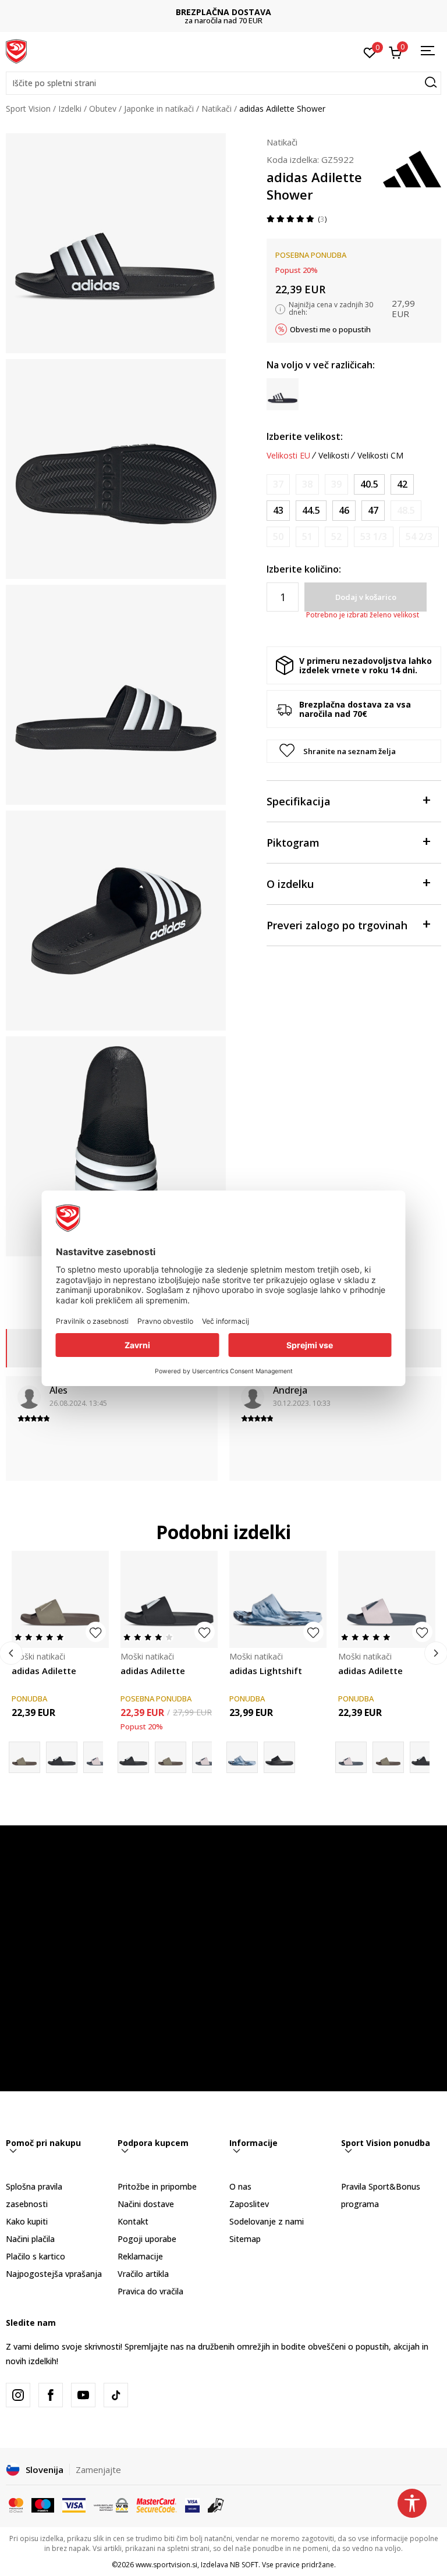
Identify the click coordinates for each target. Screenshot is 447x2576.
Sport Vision (28, 109)
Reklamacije (140, 2256)
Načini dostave (146, 2204)
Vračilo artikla (143, 2274)
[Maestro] (43, 2504)
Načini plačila (30, 2239)
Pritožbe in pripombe (157, 2186)
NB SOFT (244, 2565)
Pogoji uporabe (147, 2239)
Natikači (217, 109)
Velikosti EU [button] (288, 456)
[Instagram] (18, 2395)
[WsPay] (111, 2504)
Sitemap (245, 2239)
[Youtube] (83, 2395)
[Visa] (74, 2504)
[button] (223, 83)
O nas (240, 2186)
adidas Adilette (44, 1671)
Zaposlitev (249, 2204)
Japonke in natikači (159, 109)
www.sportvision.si (166, 2565)
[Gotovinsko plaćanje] (216, 2504)
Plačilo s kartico (36, 2256)
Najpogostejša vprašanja (54, 2274)
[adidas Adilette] (60, 1599)
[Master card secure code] (157, 2504)
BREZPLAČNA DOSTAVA (223, 12)
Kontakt (133, 2221)
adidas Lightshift (266, 1671)
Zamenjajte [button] (98, 2470)
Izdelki (70, 109)
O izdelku (290, 884)
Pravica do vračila (150, 2291)
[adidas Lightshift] (278, 1599)
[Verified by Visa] (192, 2504)
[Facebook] (51, 2395)
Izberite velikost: (305, 436)
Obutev (103, 109)
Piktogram (293, 843)
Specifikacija (299, 801)
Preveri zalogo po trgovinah (337, 925)
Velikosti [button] (334, 456)
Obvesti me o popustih (330, 329)
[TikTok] (116, 2395)
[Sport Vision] (16, 51)
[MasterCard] (16, 2504)
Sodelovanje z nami (267, 2221)
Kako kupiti (27, 2221)
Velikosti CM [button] (380, 456)
